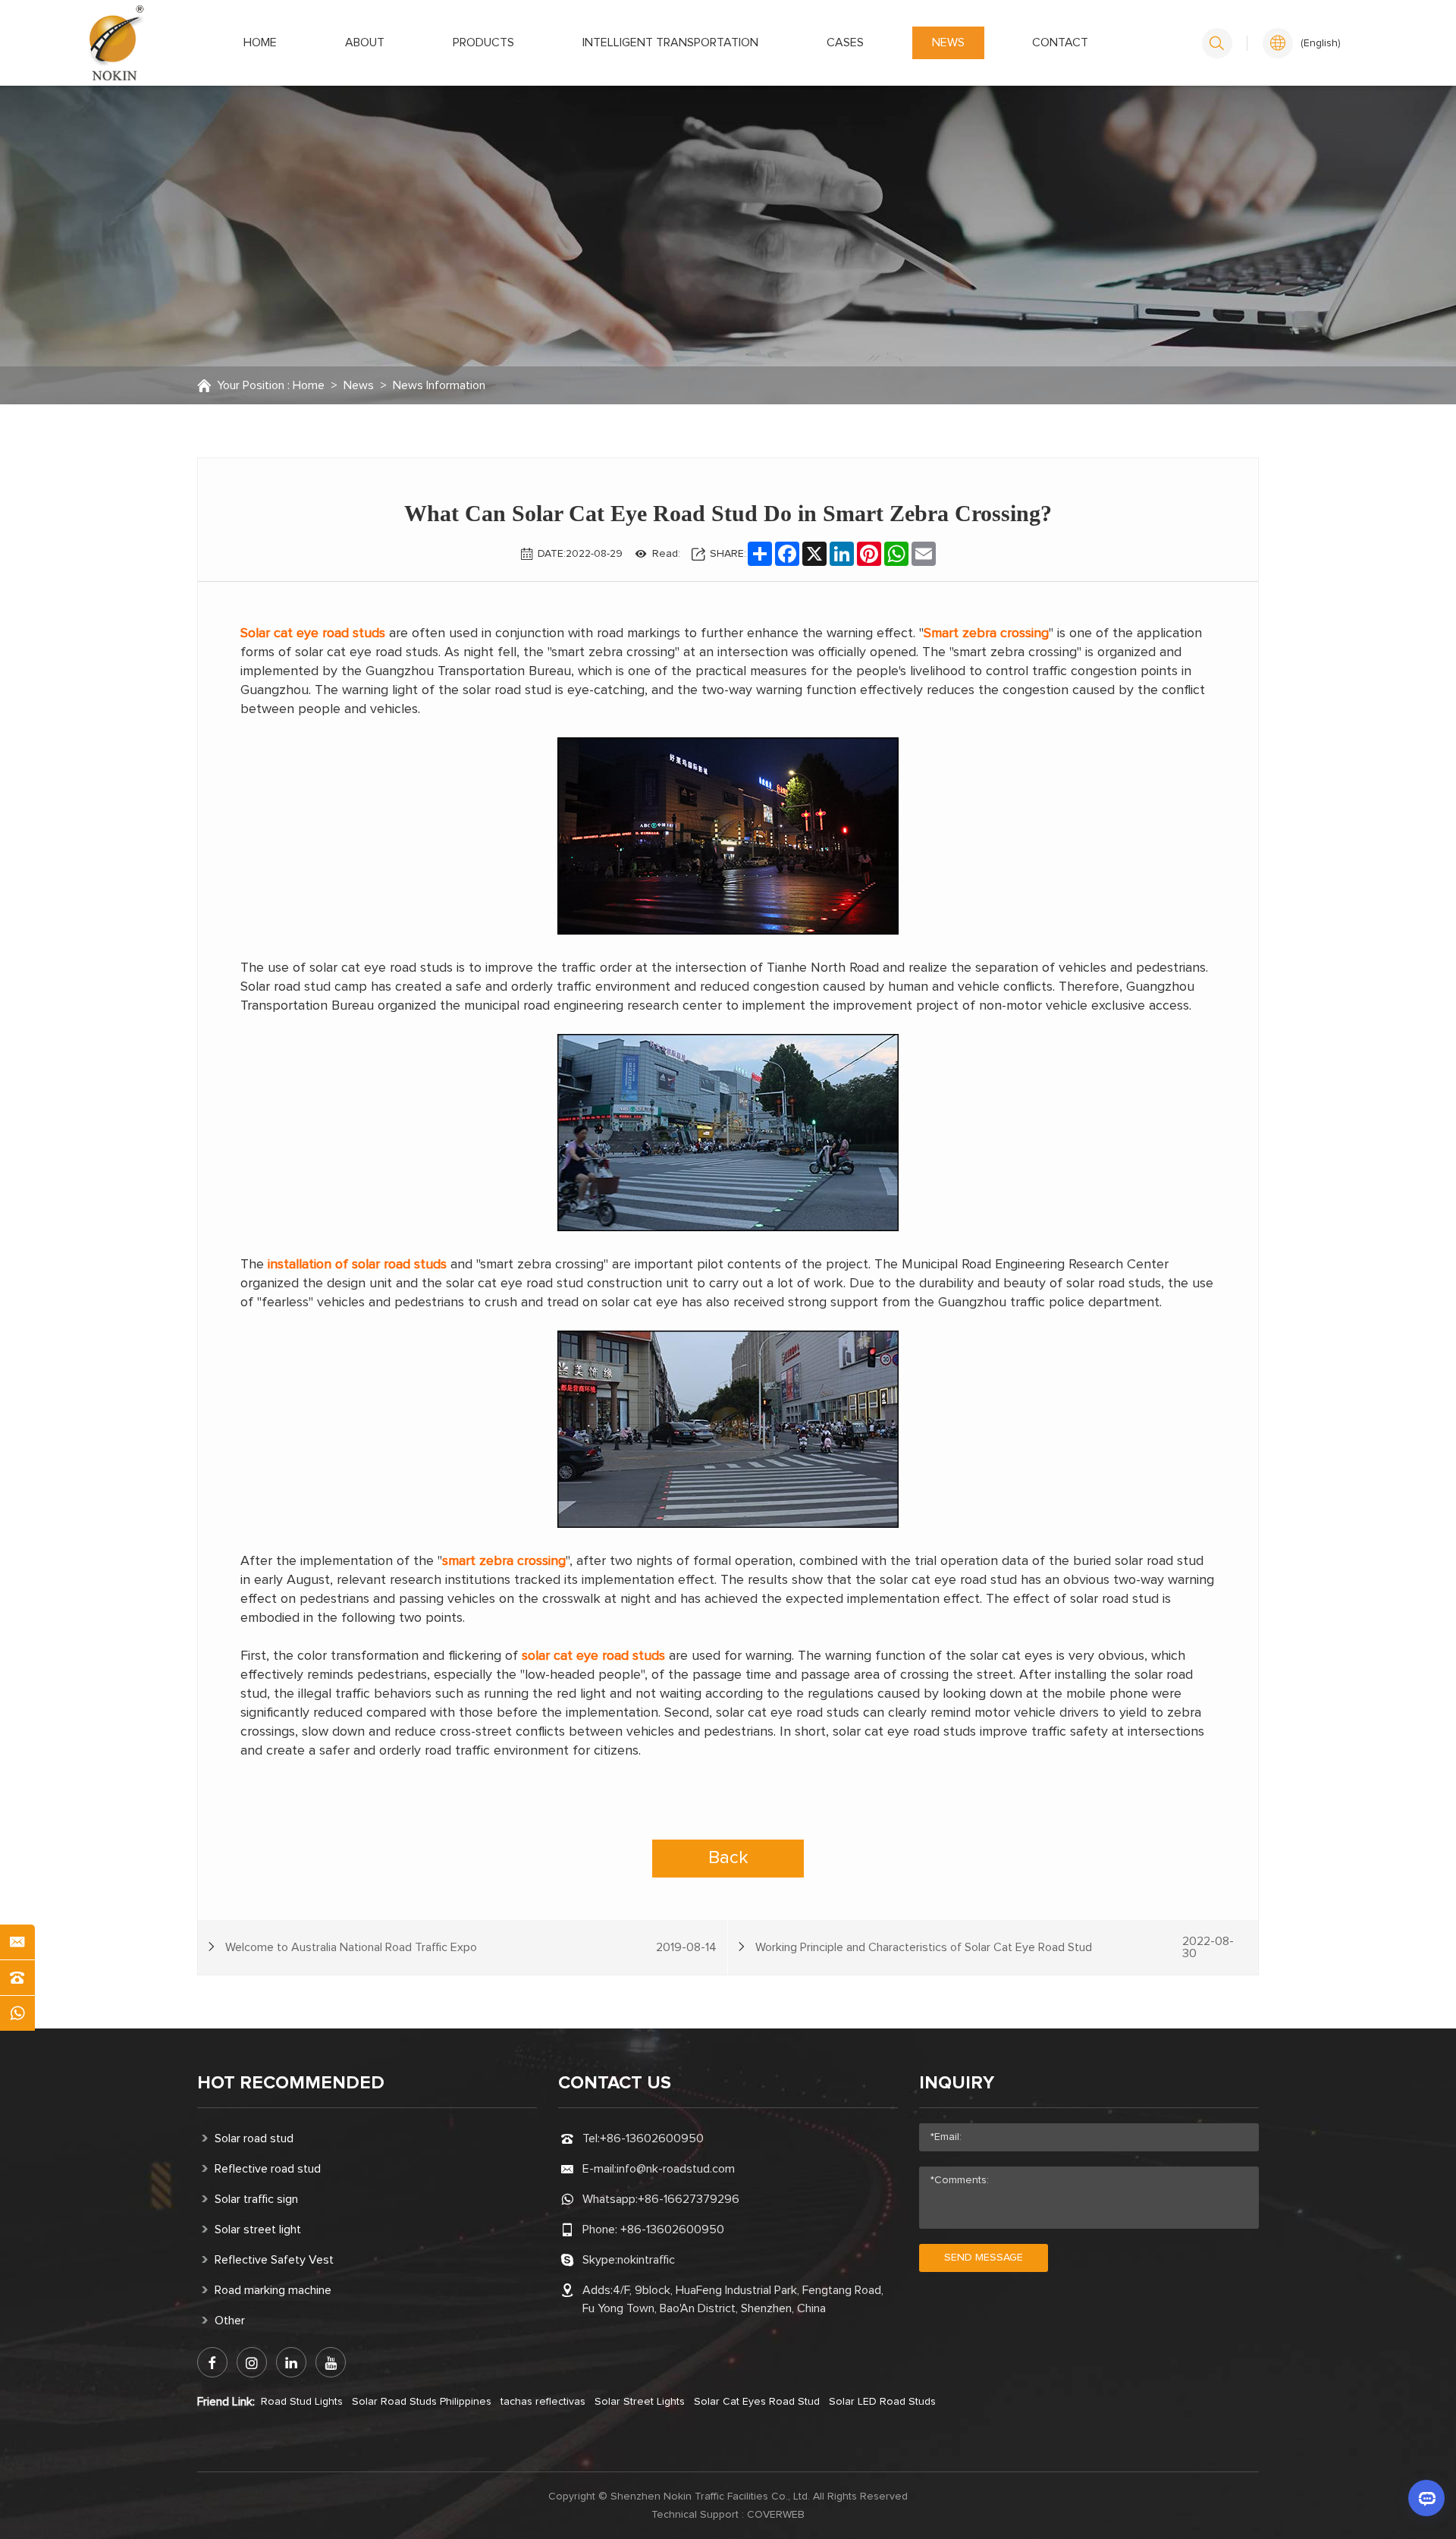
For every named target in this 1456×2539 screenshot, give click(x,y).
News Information (439, 385)
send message (984, 2258)
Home (260, 42)
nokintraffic (646, 2260)
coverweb (776, 2515)
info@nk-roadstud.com (676, 2169)
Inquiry (957, 2083)
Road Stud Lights (302, 2402)
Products (483, 42)
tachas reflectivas (543, 2402)
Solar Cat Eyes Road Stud (757, 2402)
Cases (845, 42)
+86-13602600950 (652, 2138)
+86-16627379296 (689, 2199)
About (365, 42)
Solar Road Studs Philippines (422, 2402)
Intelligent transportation (670, 42)
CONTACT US (615, 2083)
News (948, 42)
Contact (1060, 42)
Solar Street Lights (640, 2402)
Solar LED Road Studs (882, 2402)
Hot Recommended (291, 2083)
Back (728, 1858)
